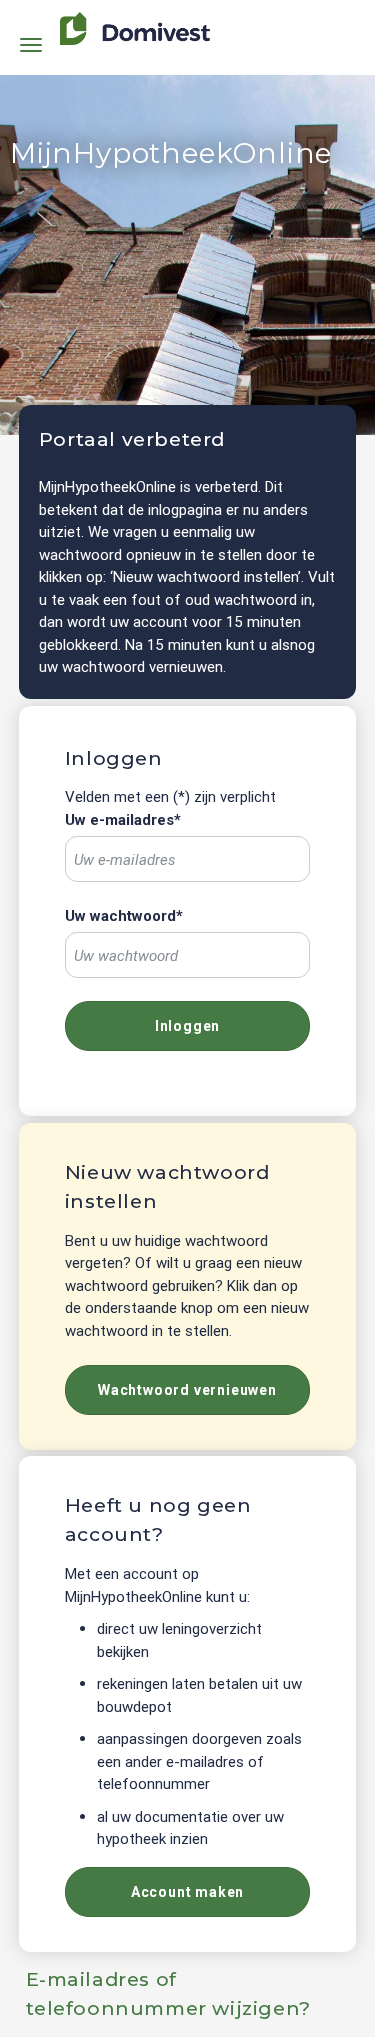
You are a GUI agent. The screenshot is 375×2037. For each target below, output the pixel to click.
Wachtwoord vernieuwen (187, 1390)
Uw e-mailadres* (123, 820)
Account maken (187, 1892)
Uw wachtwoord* (124, 916)
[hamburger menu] (31, 43)
